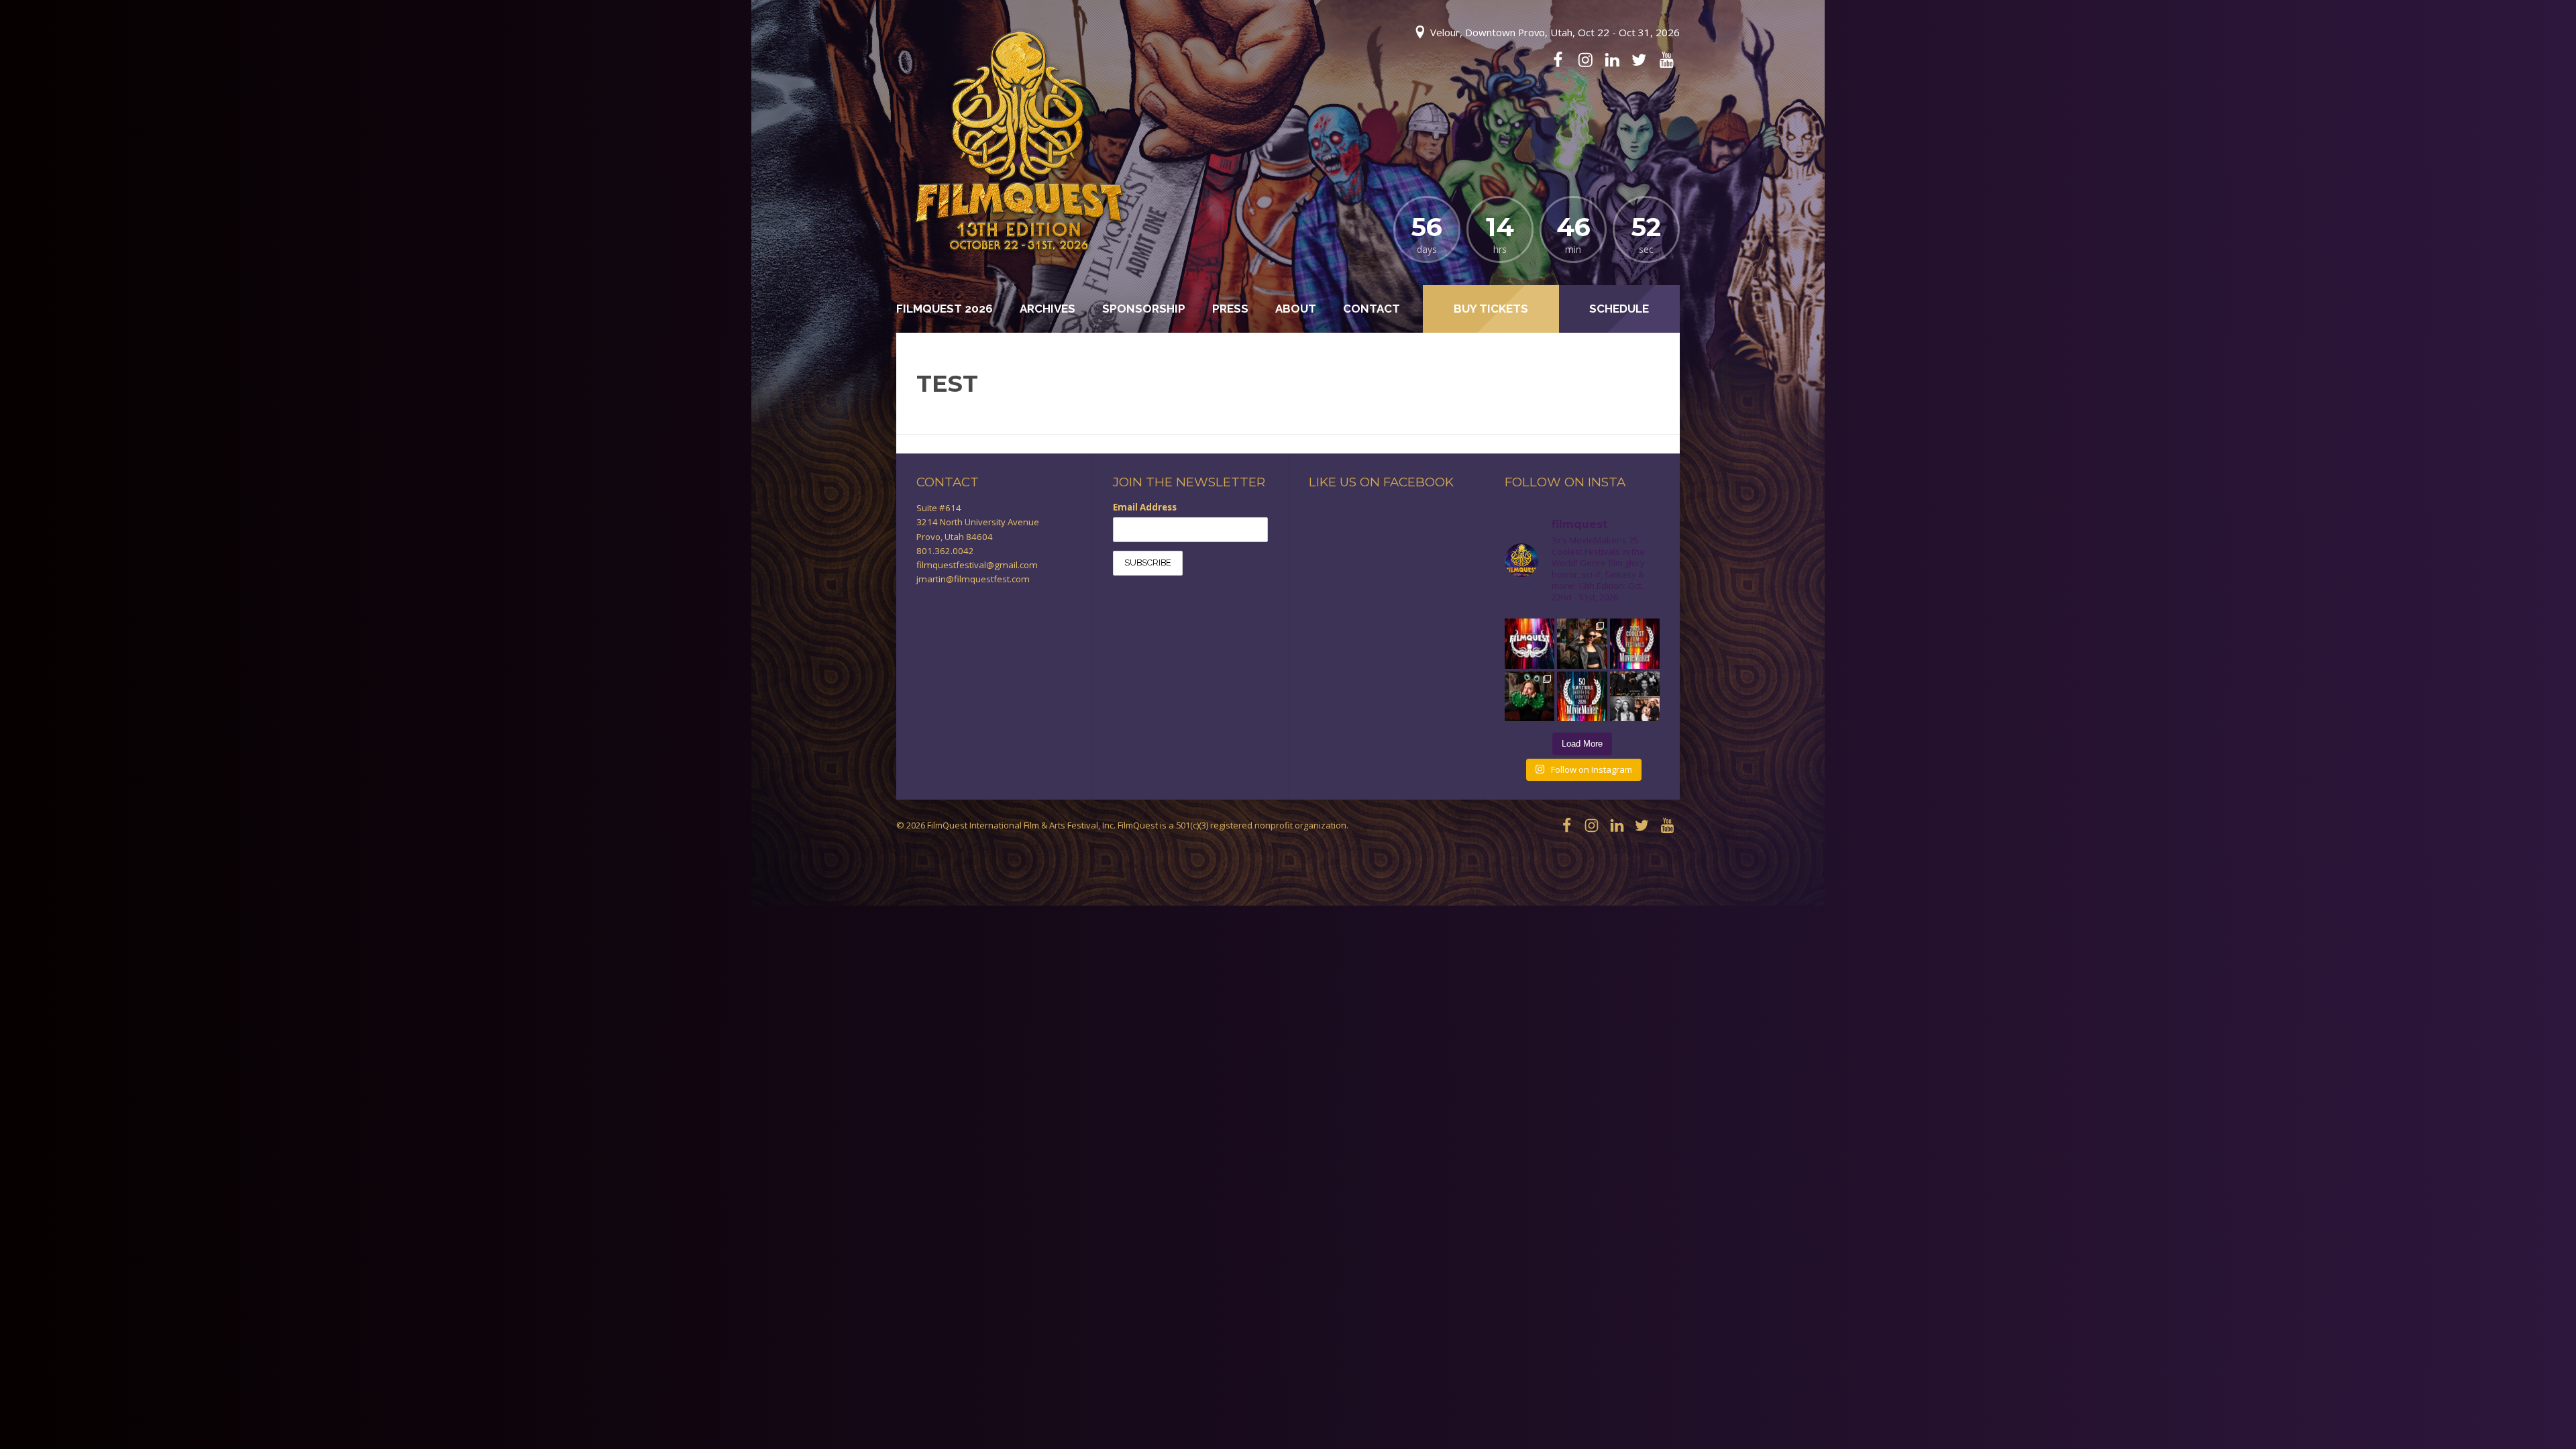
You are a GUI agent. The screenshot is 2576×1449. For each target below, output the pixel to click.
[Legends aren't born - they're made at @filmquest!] (1582, 643)
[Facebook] (1558, 60)
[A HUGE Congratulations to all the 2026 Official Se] (1529, 643)
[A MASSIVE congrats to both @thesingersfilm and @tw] (1635, 696)
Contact (1372, 309)
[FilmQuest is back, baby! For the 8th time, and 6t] (1582, 696)
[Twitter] (1639, 60)
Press (1230, 309)
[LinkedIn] (1612, 60)
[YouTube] (1666, 60)
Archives (1048, 309)
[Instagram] (1585, 60)
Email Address (1145, 507)
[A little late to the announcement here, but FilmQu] (1635, 643)
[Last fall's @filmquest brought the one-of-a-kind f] (1529, 696)
